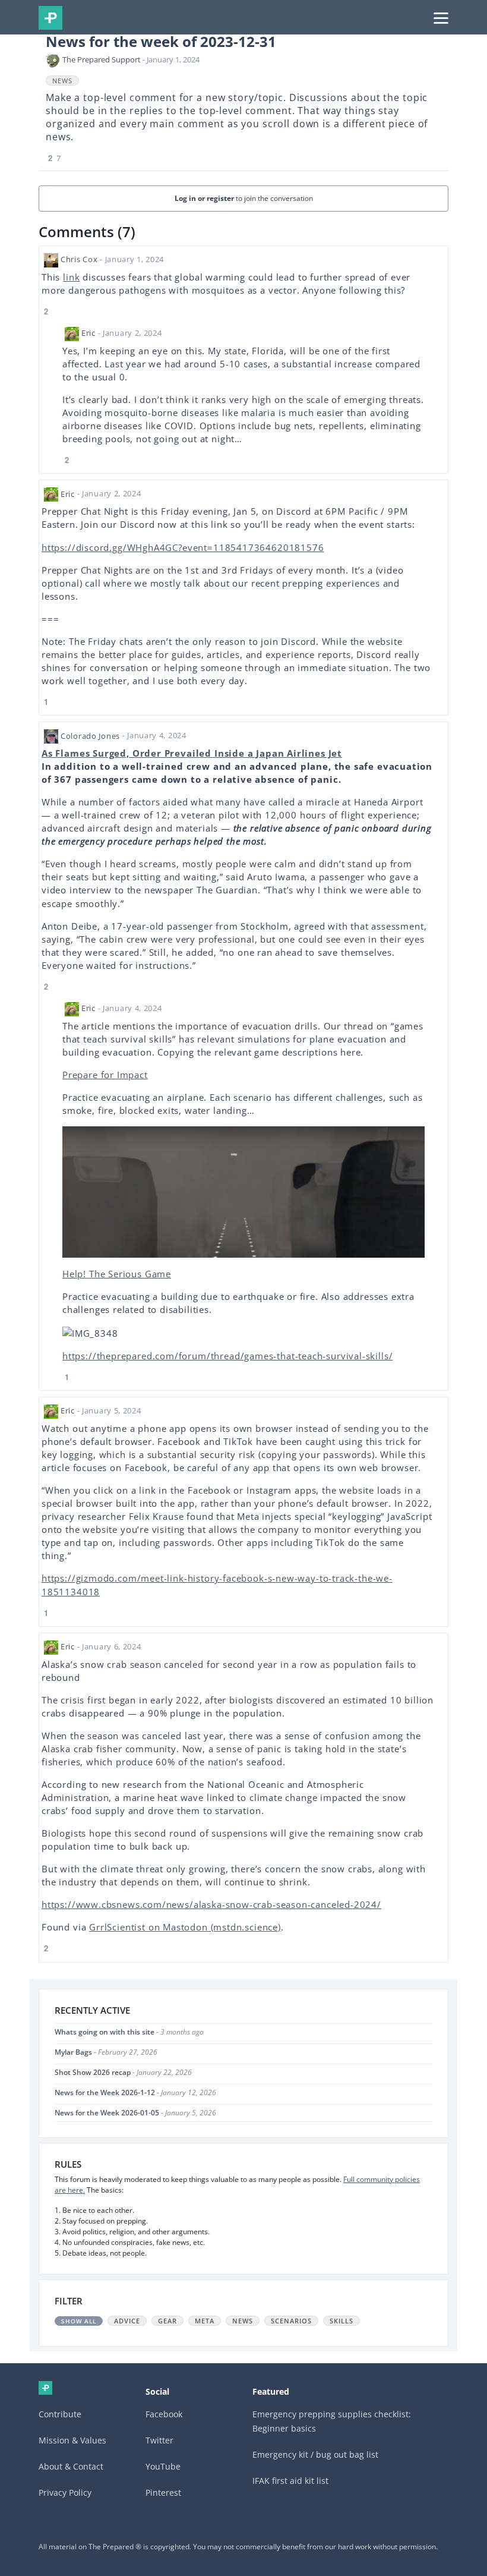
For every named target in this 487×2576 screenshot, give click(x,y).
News (62, 81)
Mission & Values (72, 2440)
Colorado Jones (90, 736)
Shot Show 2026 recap (93, 2072)
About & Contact (71, 2466)
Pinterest (163, 2492)
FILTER (69, 2301)
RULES (68, 2164)
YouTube (163, 2466)
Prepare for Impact (105, 1075)
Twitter (159, 2440)
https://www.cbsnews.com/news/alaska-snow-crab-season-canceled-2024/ (211, 1904)
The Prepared (50, 18)
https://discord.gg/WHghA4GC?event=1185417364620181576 (183, 547)
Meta (205, 2321)
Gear (167, 2321)
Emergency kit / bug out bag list (315, 2454)
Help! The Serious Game (117, 1274)
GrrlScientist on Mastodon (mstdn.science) (185, 1927)
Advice (127, 2321)
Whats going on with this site (105, 2032)
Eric (88, 333)
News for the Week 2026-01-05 (107, 2113)
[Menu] (441, 17)
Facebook (164, 2414)
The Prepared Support (102, 59)
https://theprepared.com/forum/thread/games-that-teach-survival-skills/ (227, 1356)
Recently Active (92, 2010)
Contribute (60, 2414)
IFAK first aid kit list (290, 2481)
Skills (341, 2321)
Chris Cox (79, 259)
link (71, 277)
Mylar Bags (73, 2052)
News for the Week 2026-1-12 (105, 2092)
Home (45, 2388)
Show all (79, 2321)
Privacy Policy (65, 2492)
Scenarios (291, 2321)
